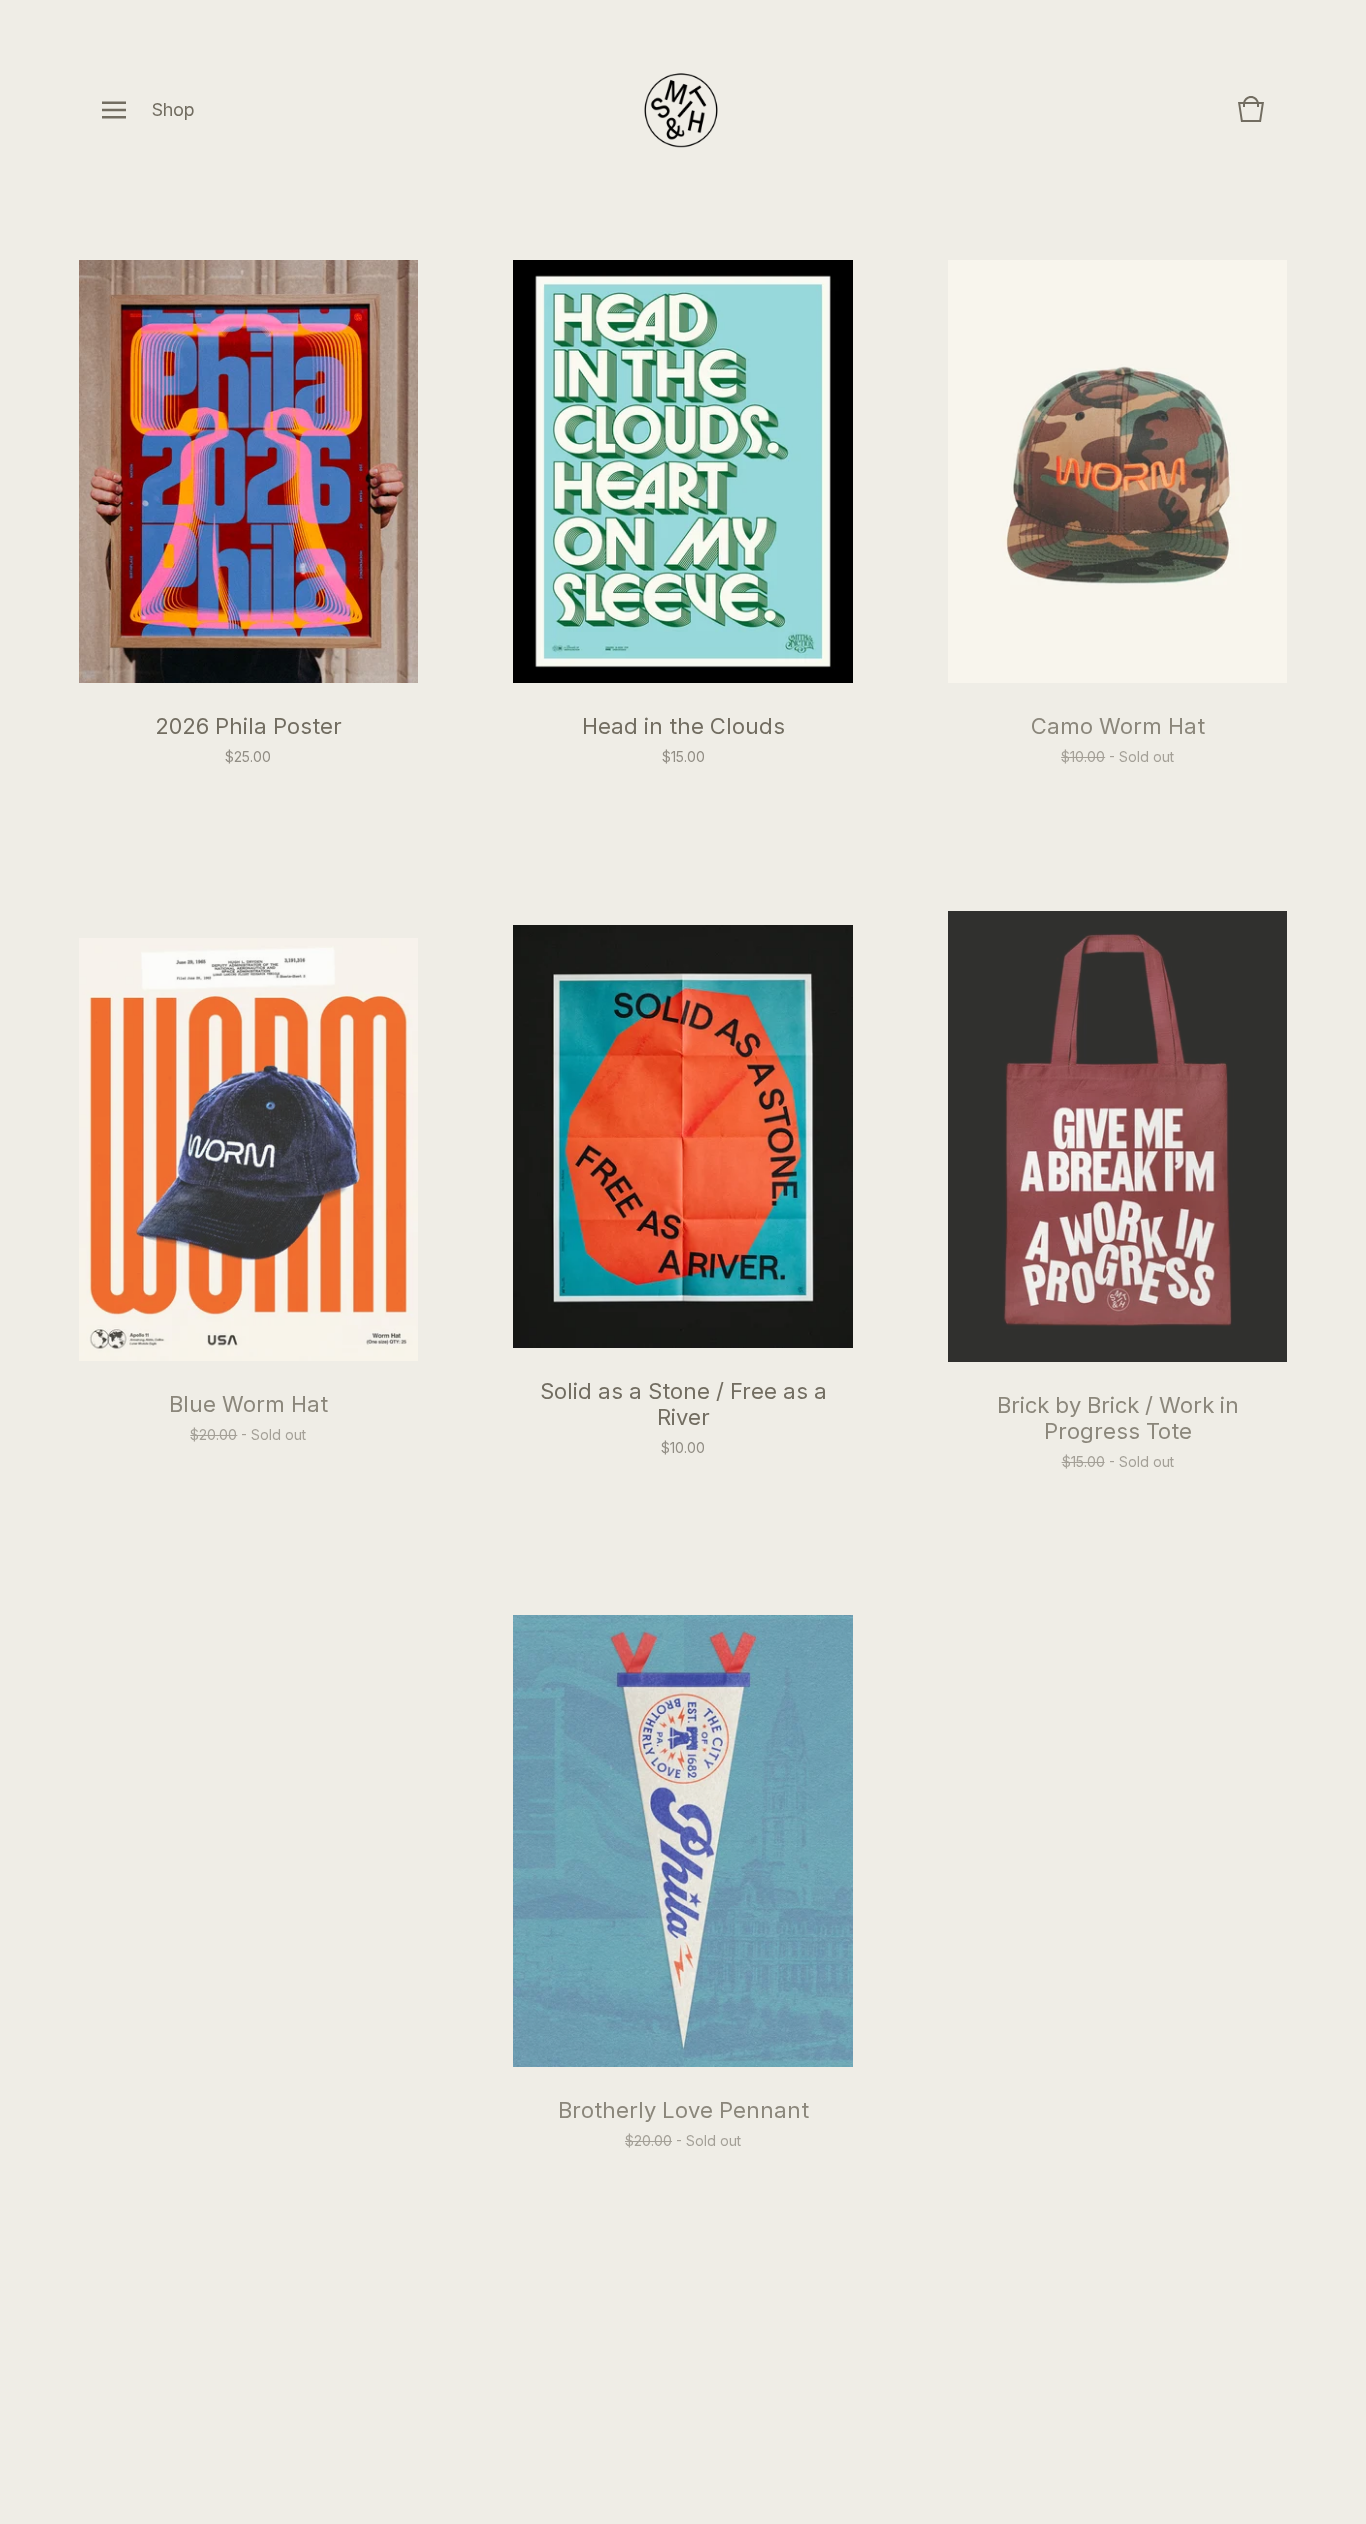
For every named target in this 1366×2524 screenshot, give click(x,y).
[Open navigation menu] (114, 110)
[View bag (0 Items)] (1251, 118)
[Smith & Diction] (681, 110)
